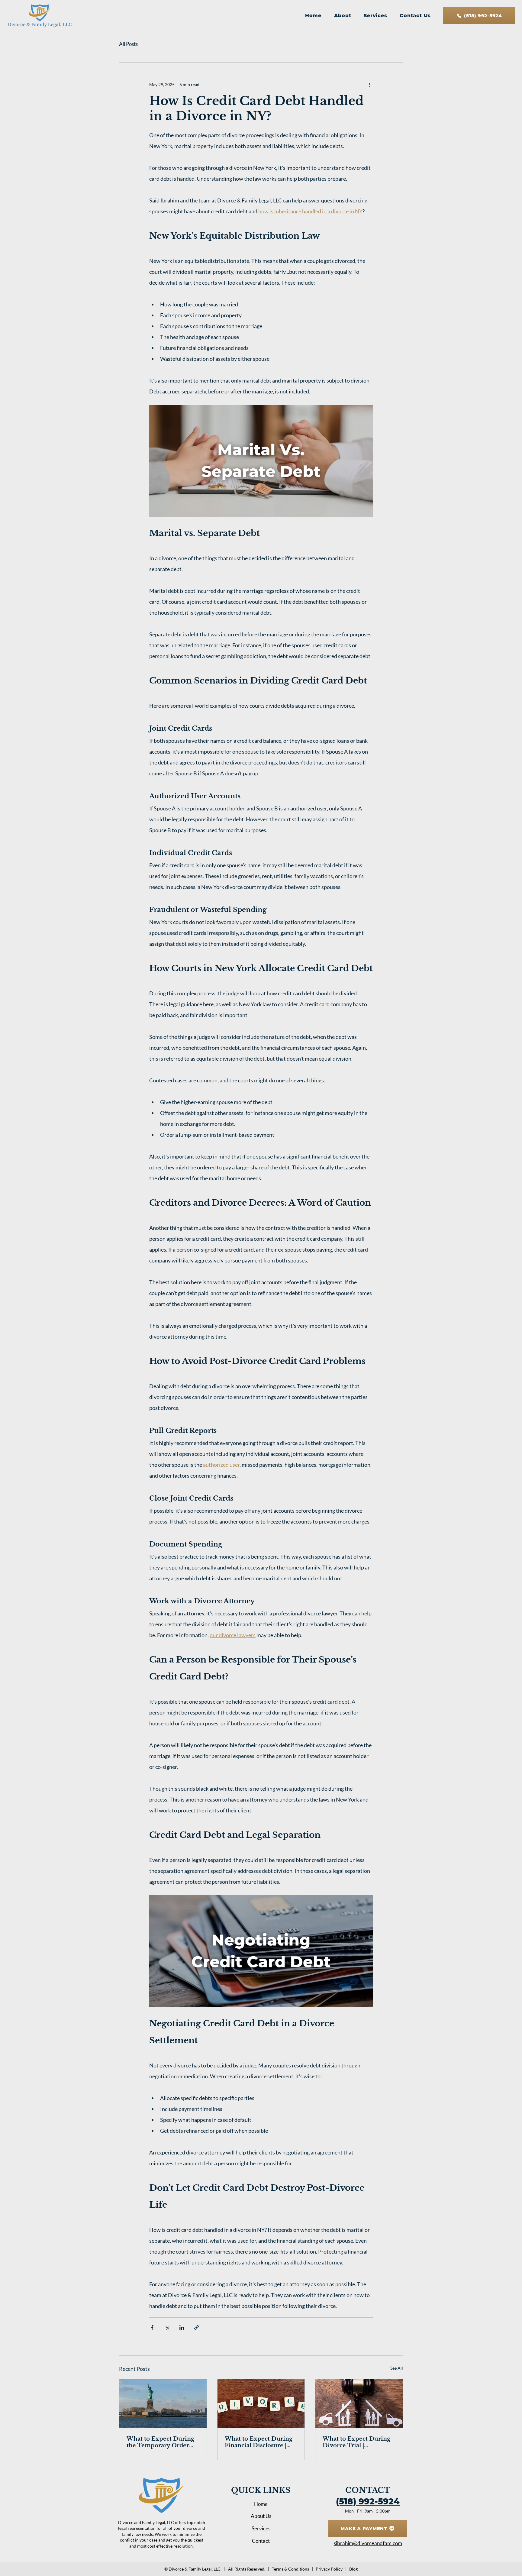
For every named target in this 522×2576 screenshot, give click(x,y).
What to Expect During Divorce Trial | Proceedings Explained (356, 2442)
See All (397, 2368)
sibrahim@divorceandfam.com (368, 2543)
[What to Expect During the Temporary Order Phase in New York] (163, 2404)
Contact (261, 2541)
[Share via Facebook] (152, 2327)
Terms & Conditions (290, 2569)
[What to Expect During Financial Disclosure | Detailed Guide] (261, 2404)
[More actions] (369, 84)
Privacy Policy (329, 2569)
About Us (261, 2516)
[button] (375, 16)
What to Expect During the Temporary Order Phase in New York (160, 2442)
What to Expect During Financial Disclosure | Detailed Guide (259, 2442)
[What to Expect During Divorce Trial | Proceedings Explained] (359, 2404)
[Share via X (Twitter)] (167, 2327)
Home (261, 2504)
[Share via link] (197, 2327)
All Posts (128, 44)
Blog (353, 2569)
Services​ (261, 2528)
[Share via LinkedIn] (182, 2327)
